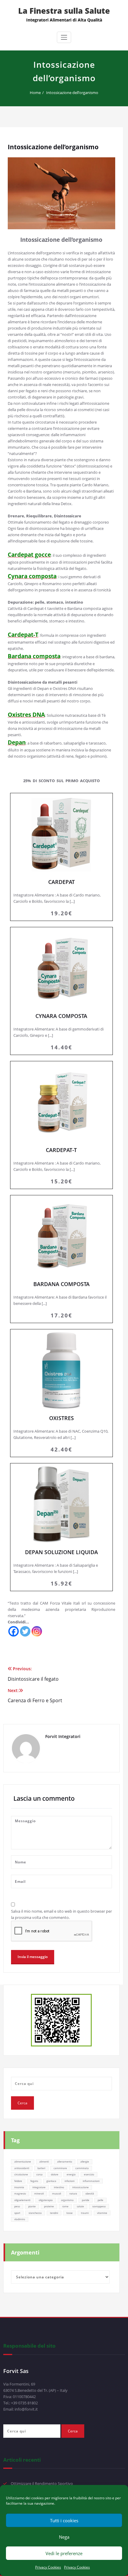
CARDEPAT (61, 857)
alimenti (44, 2161)
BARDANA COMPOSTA (61, 1259)
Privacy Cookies (48, 2567)
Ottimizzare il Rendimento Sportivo (42, 2483)
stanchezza (35, 2213)
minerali (39, 2193)
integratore (39, 2187)
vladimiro (20, 2219)
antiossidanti (22, 2168)
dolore (55, 2174)
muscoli (57, 2193)
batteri (41, 2168)
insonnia (19, 2187)
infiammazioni (91, 2181)
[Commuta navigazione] (64, 37)
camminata (82, 2168)
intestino (59, 2187)
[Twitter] (25, 1631)
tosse (70, 2213)
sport (17, 2213)
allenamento (65, 2161)
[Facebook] (14, 1631)
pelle (100, 2200)
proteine (49, 2206)
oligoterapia (46, 2200)
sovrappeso (99, 2206)
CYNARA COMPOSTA (61, 991)
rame (65, 2206)
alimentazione (23, 2161)
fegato (34, 2181)
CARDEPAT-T (61, 1125)
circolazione (21, 2174)
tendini (54, 2213)
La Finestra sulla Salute (64, 11)
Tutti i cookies (64, 2520)
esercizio (89, 2174)
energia (71, 2174)
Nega (64, 2537)
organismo (67, 2200)
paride (86, 2200)
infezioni (70, 2181)
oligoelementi (22, 2200)
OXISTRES (61, 1393)
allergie (85, 2161)
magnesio (20, 2193)
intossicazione (81, 2187)
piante (32, 2206)
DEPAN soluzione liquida (61, 1527)
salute (80, 2206)
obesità (90, 2193)
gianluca (51, 2181)
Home (35, 93)
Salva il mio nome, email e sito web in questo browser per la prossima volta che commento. (61, 1914)
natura (73, 2193)
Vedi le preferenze (64, 2553)
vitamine (102, 2213)
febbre (18, 2181)
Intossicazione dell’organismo (72, 93)
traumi (85, 2213)
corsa (39, 2174)
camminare (60, 2168)
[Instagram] (37, 1631)
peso (17, 2206)
